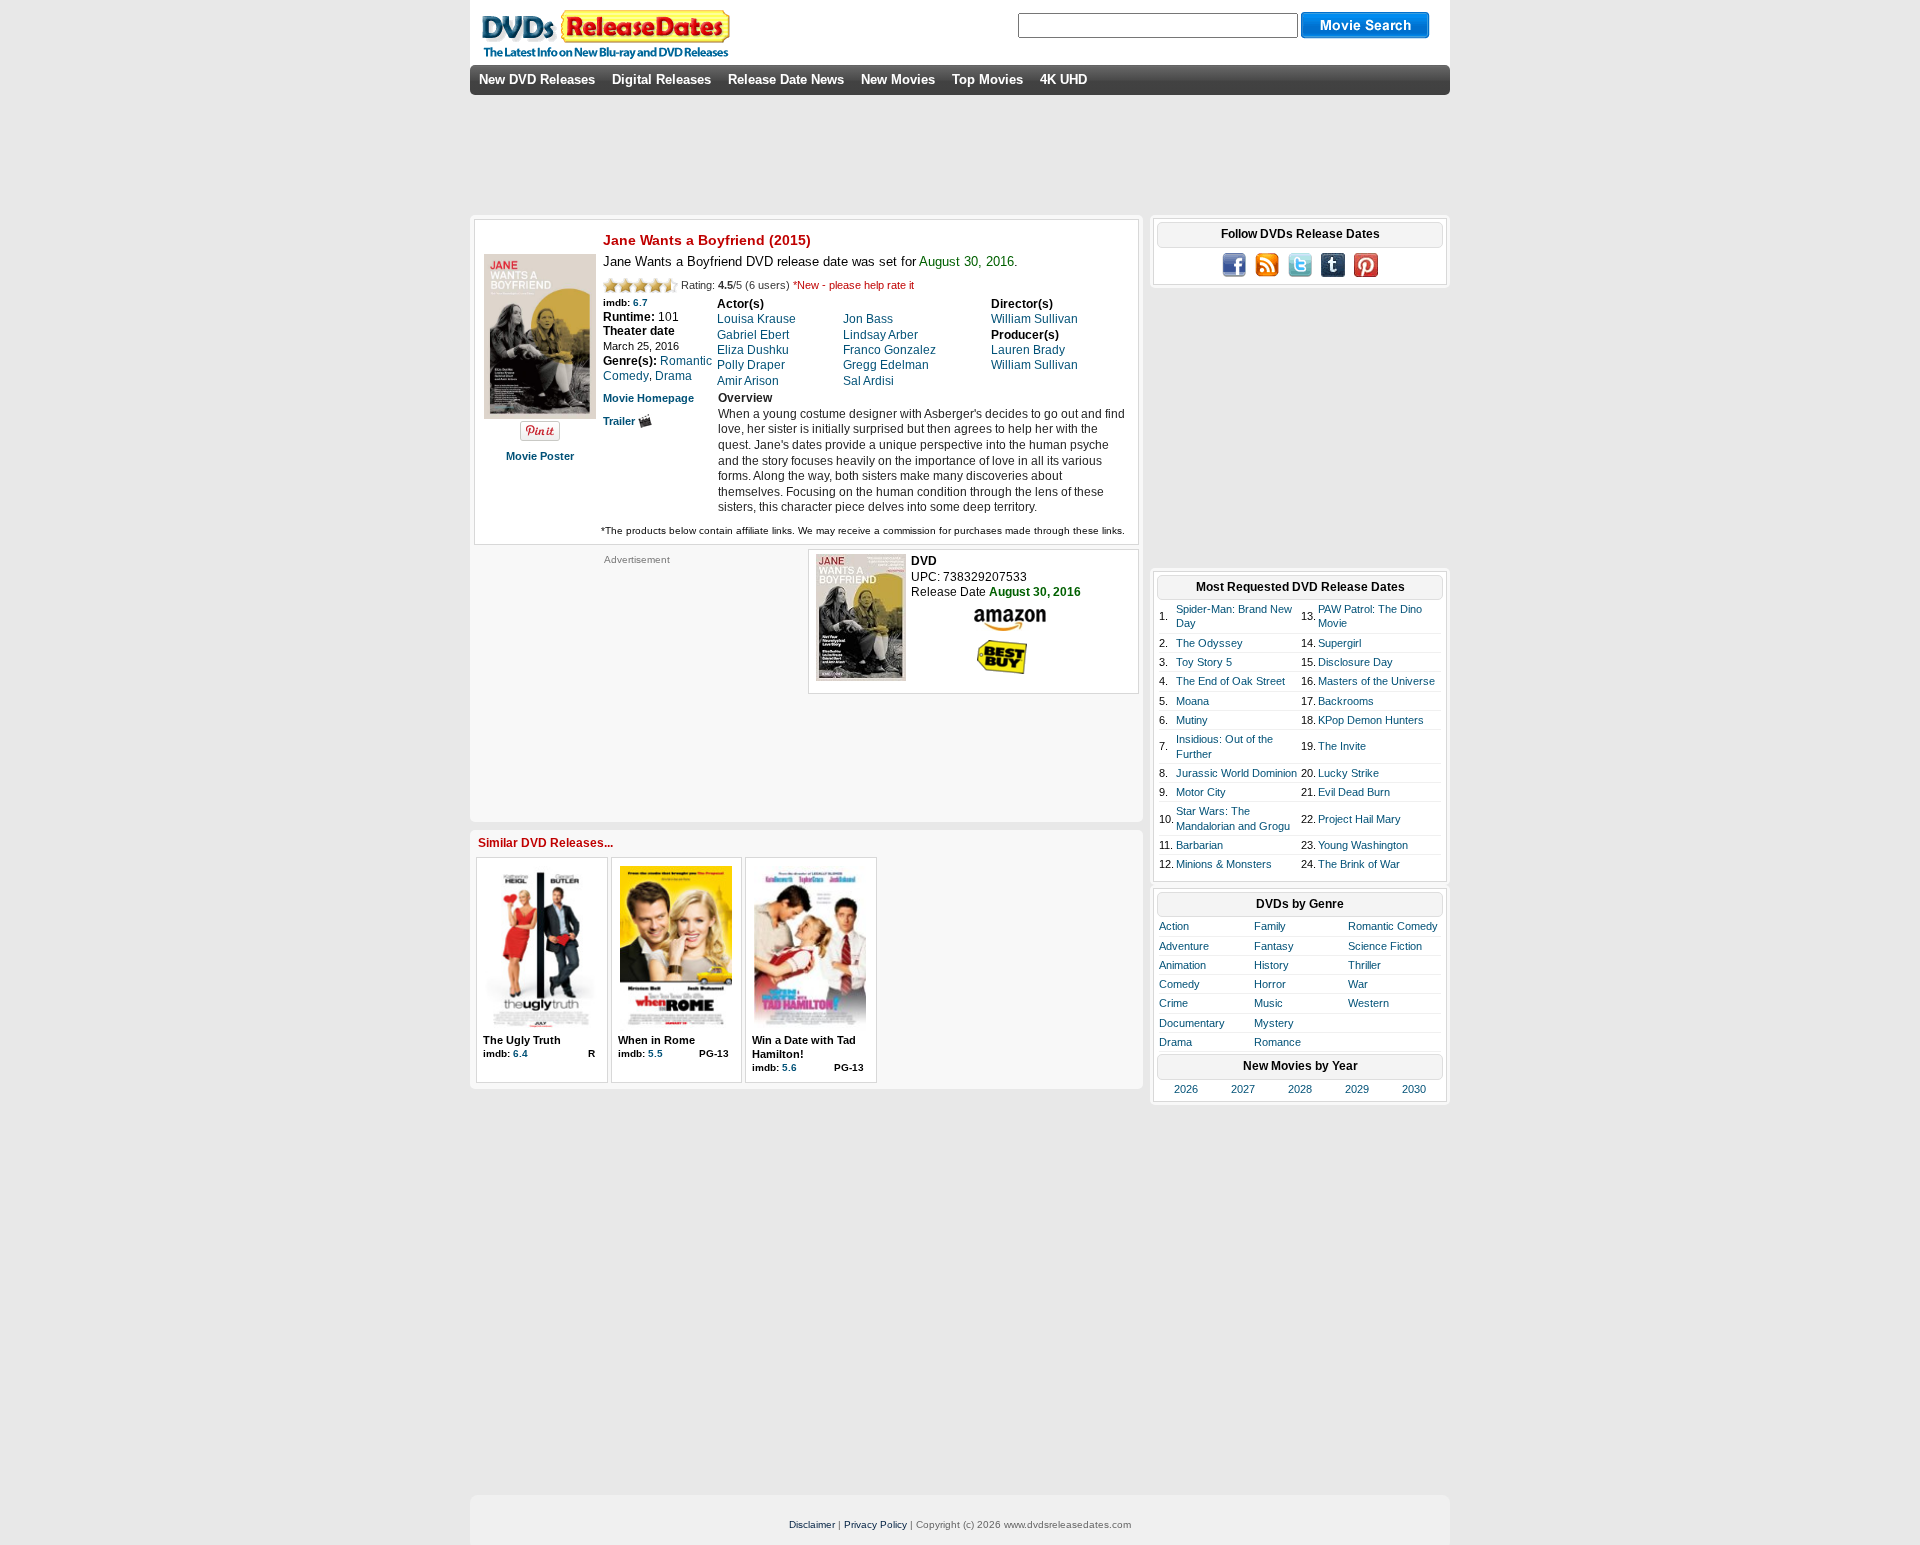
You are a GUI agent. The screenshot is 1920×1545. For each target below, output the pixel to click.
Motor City (1201, 792)
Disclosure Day (1355, 662)
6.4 (520, 1053)
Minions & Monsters (1224, 864)
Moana (1192, 701)
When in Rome (656, 1040)
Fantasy (1274, 946)
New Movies (898, 79)
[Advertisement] (637, 691)
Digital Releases (661, 79)
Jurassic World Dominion (1236, 773)
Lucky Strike (1348, 773)
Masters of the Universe (1376, 681)
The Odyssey (1209, 643)
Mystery (1274, 1023)
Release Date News (786, 79)
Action (1174, 926)
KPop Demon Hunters (1371, 720)
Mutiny (1192, 720)
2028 (1300, 1089)
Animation (1182, 965)
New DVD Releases (537, 79)
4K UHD (1063, 79)
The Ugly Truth (522, 1040)
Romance (1277, 1042)
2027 (1243, 1089)
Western (1368, 1003)
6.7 (640, 302)
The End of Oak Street (1230, 681)
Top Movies (987, 79)
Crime (1173, 1003)
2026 (1186, 1089)
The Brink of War (1359, 864)
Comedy (1179, 984)
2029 (1357, 1089)
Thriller (1364, 965)
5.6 (789, 1067)
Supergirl (1339, 643)
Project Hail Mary (1359, 819)
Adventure (1184, 946)
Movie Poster (540, 456)
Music (1268, 1003)
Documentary (1192, 1023)
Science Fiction (1385, 946)
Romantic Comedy (1393, 926)
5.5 (655, 1053)
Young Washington (1363, 845)
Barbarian (1199, 845)
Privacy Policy (875, 1524)
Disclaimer (812, 1524)
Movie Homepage (648, 398)
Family (1270, 926)
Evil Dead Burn (1354, 792)
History (1271, 965)
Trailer (620, 421)
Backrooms (1346, 701)
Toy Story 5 (1204, 662)
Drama (1175, 1042)
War (1358, 984)
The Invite (1342, 746)
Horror (1270, 984)
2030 (1414, 1089)
